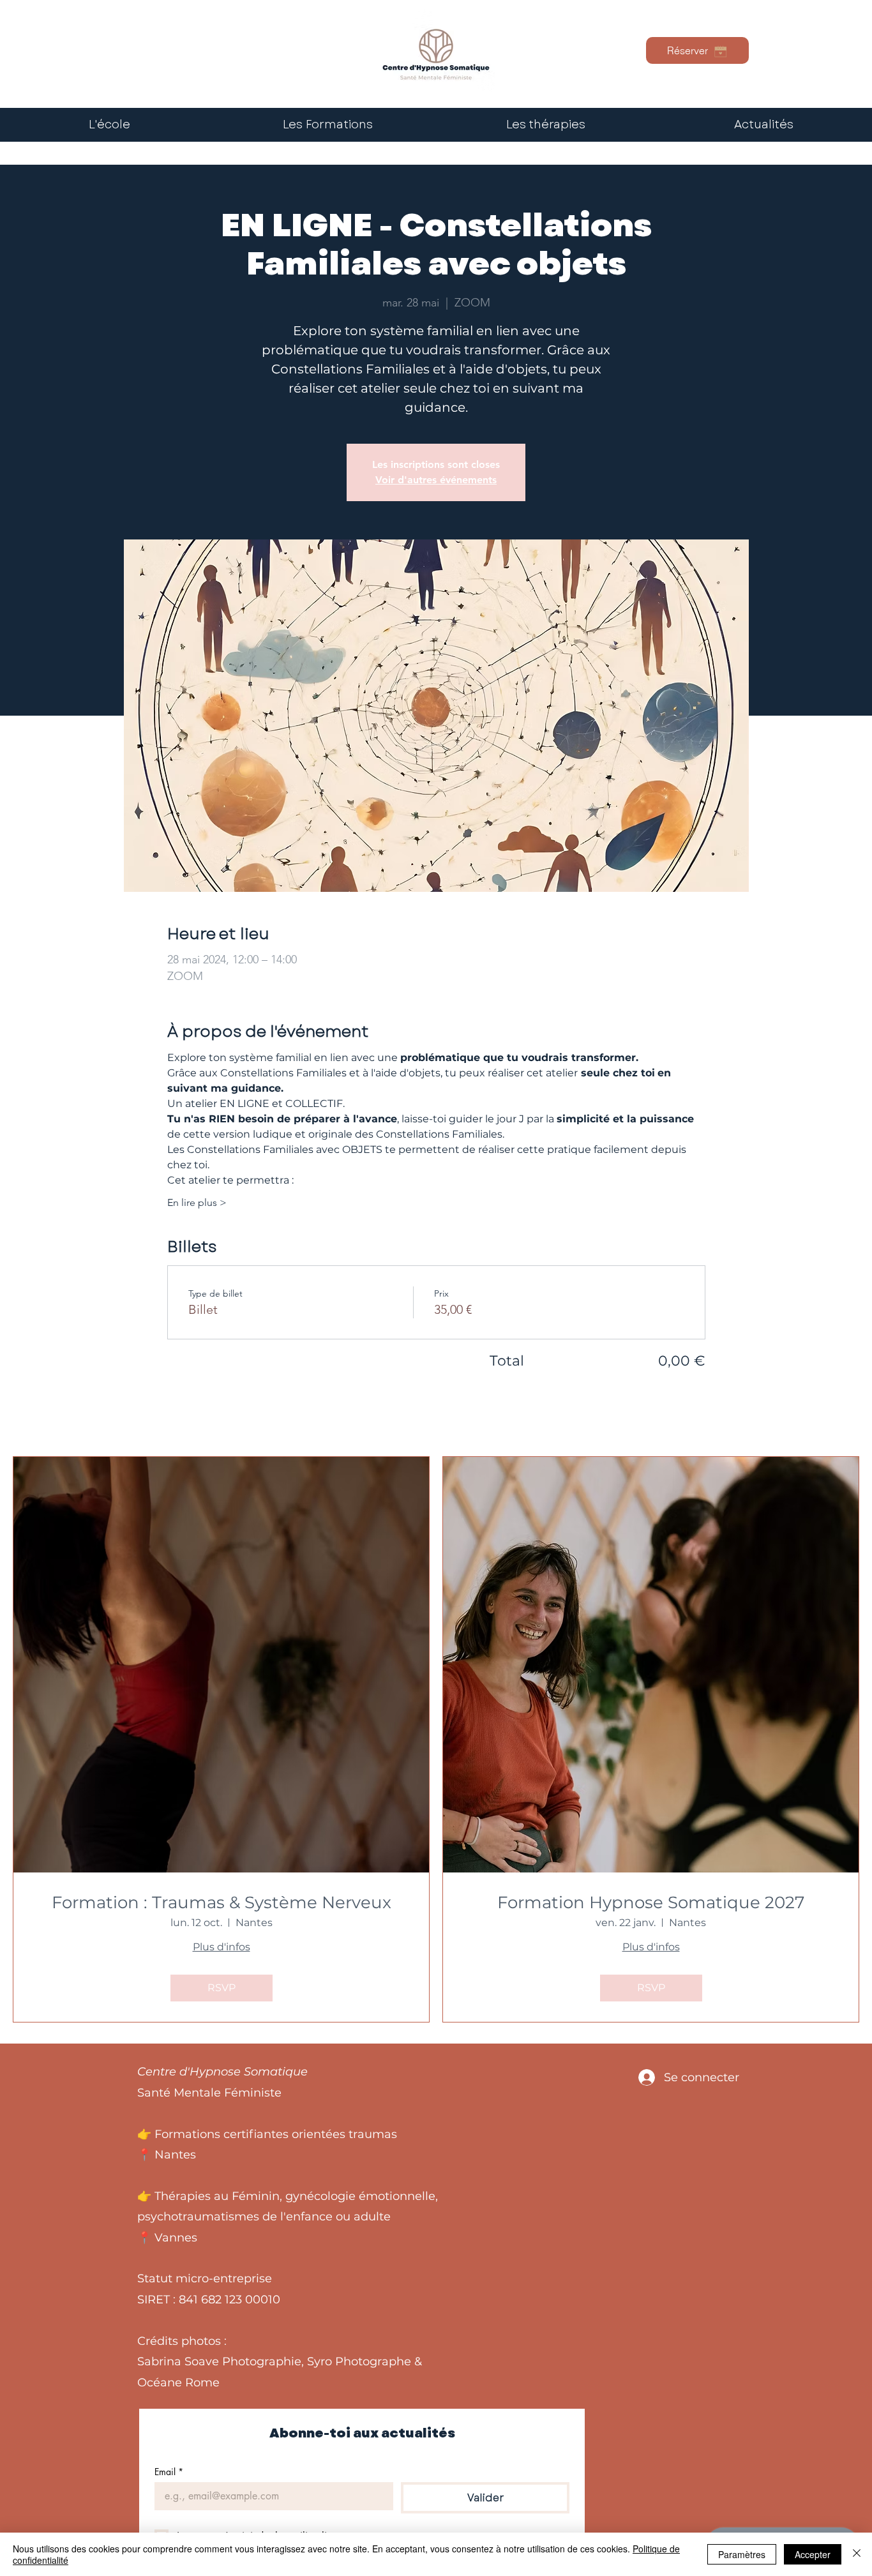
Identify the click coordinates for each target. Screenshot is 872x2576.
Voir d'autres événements (436, 480)
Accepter (813, 2554)
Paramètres (742, 2554)
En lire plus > (197, 1202)
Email (169, 2472)
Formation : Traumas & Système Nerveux (222, 1903)
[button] (545, 125)
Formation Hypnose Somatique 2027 (651, 1903)
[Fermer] (857, 2554)
